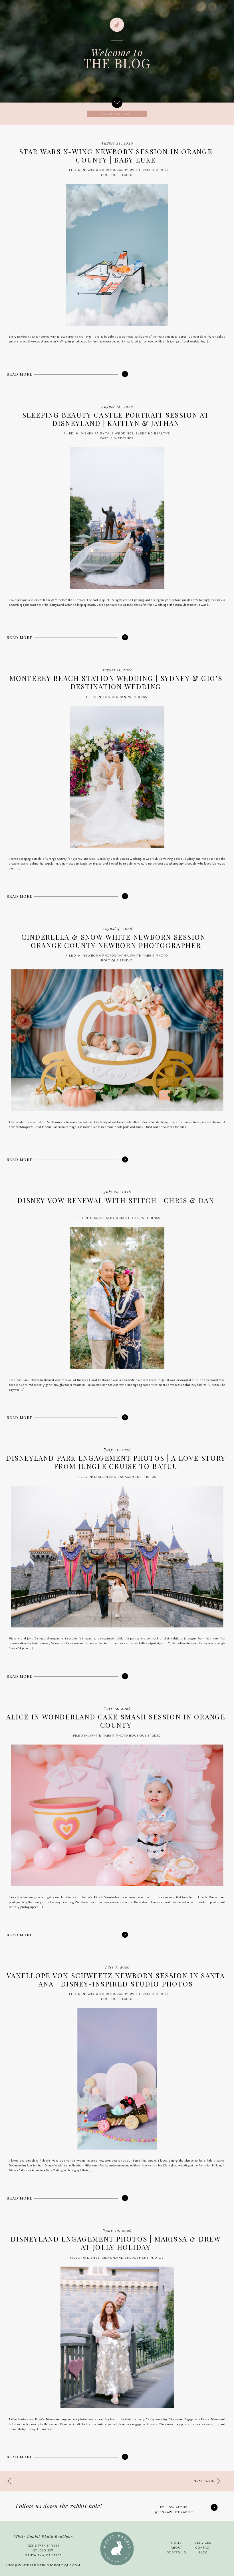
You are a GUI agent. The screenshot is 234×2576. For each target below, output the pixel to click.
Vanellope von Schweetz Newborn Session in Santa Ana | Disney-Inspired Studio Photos (116, 1979)
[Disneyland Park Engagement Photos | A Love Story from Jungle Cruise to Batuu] (125, 1676)
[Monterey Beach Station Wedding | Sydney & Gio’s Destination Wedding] (125, 896)
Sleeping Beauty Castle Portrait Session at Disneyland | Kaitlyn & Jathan (116, 419)
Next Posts (204, 2481)
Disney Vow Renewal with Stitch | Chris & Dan (116, 1200)
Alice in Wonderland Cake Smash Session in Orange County (116, 1721)
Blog (203, 2552)
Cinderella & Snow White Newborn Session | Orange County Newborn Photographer (116, 941)
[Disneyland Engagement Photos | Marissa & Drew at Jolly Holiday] (125, 2457)
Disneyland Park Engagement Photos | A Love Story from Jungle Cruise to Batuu (116, 1462)
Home (176, 2543)
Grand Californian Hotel (115, 1218)
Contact (203, 2547)
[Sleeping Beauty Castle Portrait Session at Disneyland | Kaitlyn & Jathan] (125, 638)
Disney (93, 2258)
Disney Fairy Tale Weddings (107, 434)
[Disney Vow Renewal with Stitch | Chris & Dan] (125, 1417)
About (176, 2547)
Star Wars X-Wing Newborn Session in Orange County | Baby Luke (116, 156)
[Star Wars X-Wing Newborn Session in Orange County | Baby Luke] (125, 374)
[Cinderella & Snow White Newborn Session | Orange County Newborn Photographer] (125, 1160)
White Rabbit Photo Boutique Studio (126, 1735)
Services (203, 2543)
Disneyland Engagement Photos (126, 1477)
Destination (115, 697)
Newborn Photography (105, 170)
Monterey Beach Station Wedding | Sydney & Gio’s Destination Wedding (116, 682)
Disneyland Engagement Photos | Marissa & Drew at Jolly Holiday (116, 2243)
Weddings (124, 438)
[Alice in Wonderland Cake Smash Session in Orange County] (125, 1935)
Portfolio (176, 2552)
